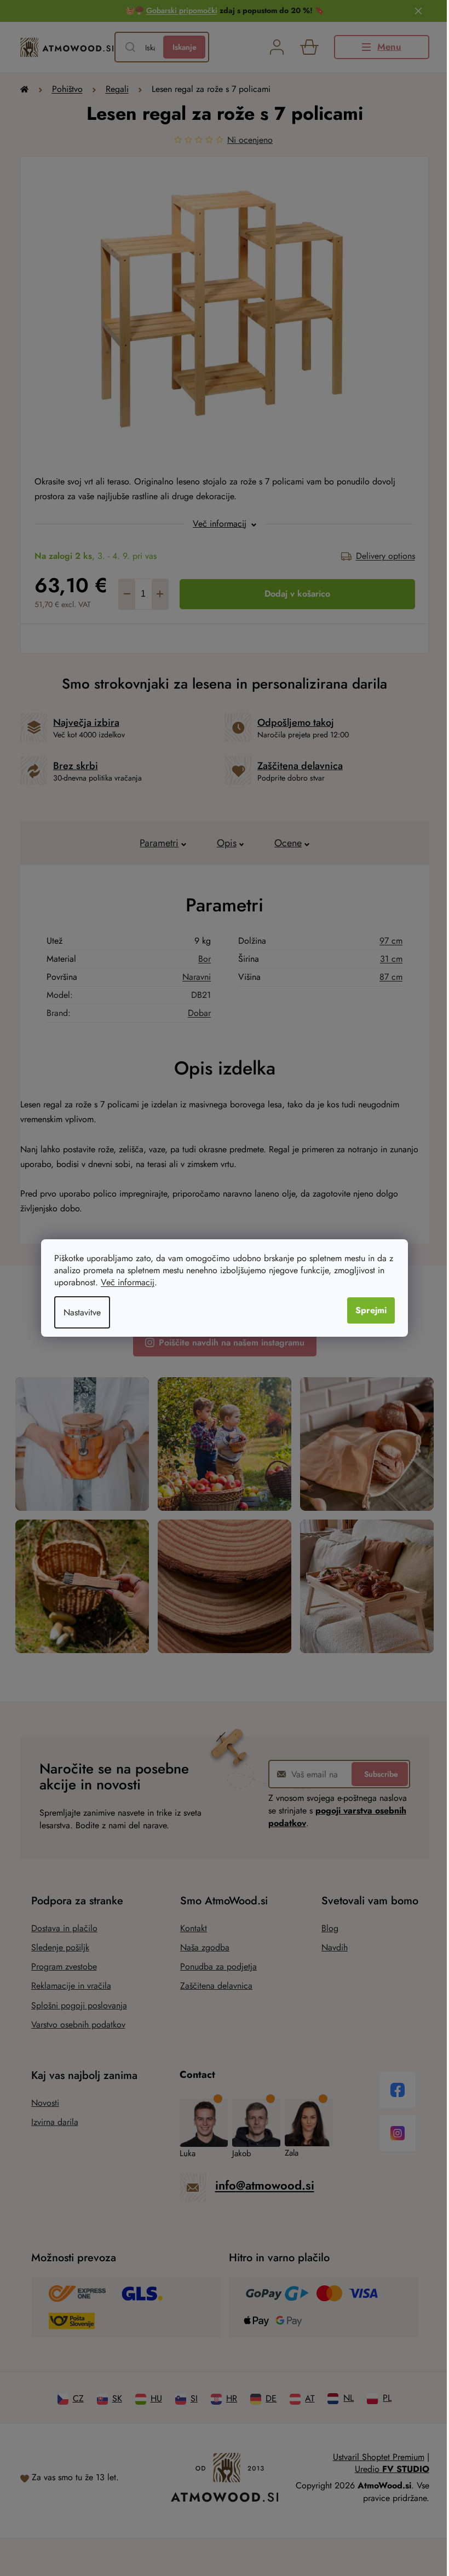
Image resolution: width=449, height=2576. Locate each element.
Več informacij (128, 1282)
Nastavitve (82, 1312)
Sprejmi (371, 1310)
